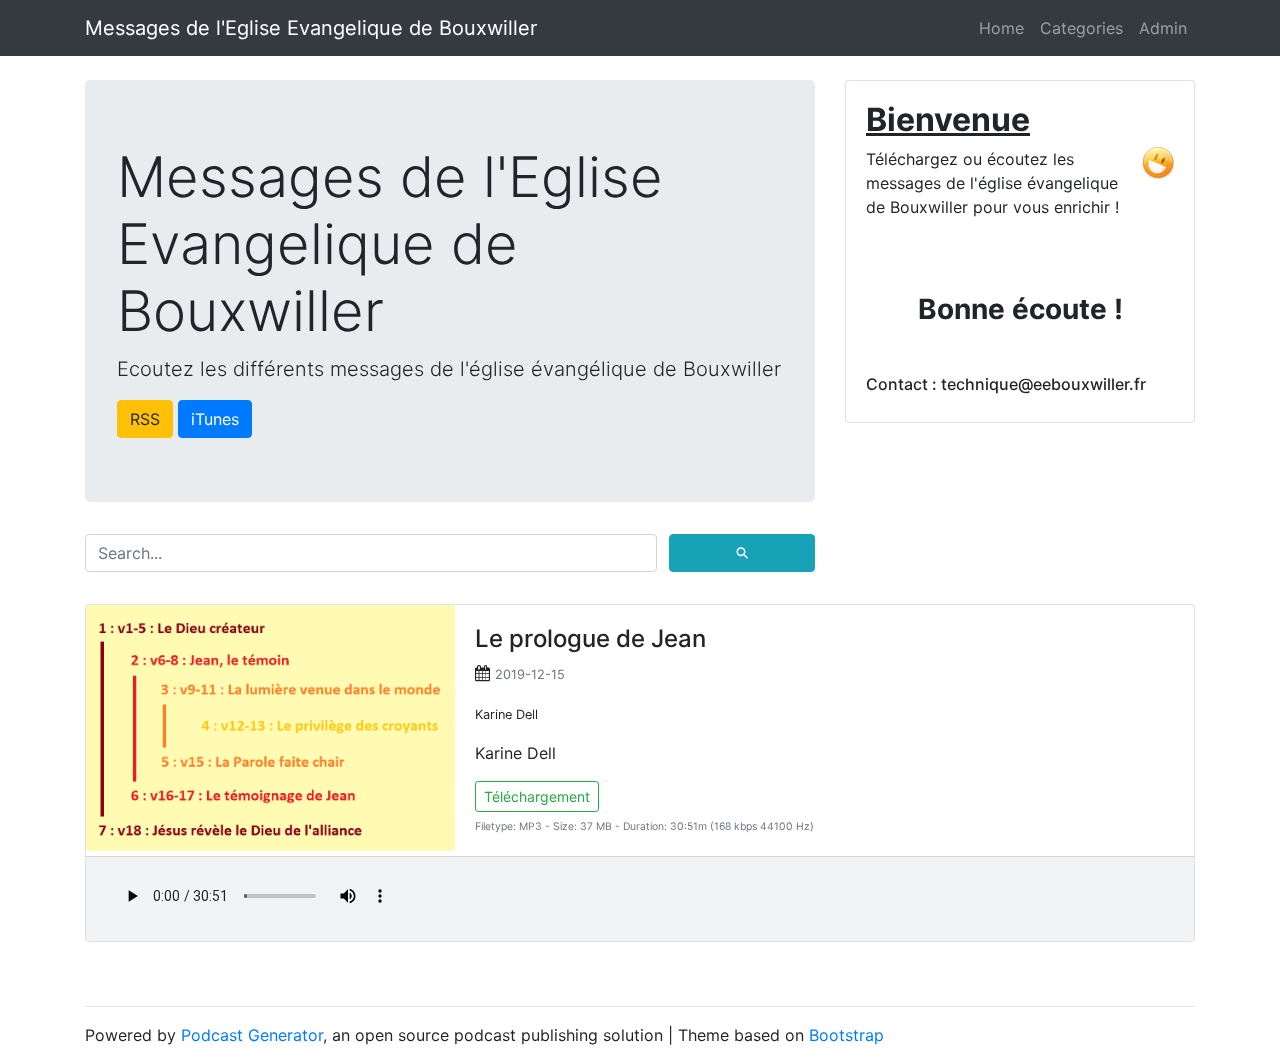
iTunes (215, 419)
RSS (145, 419)
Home (1001, 28)
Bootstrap (846, 1035)
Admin (1163, 28)
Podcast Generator (252, 1035)
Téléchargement (537, 796)
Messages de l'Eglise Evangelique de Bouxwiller (311, 28)
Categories (1081, 28)
